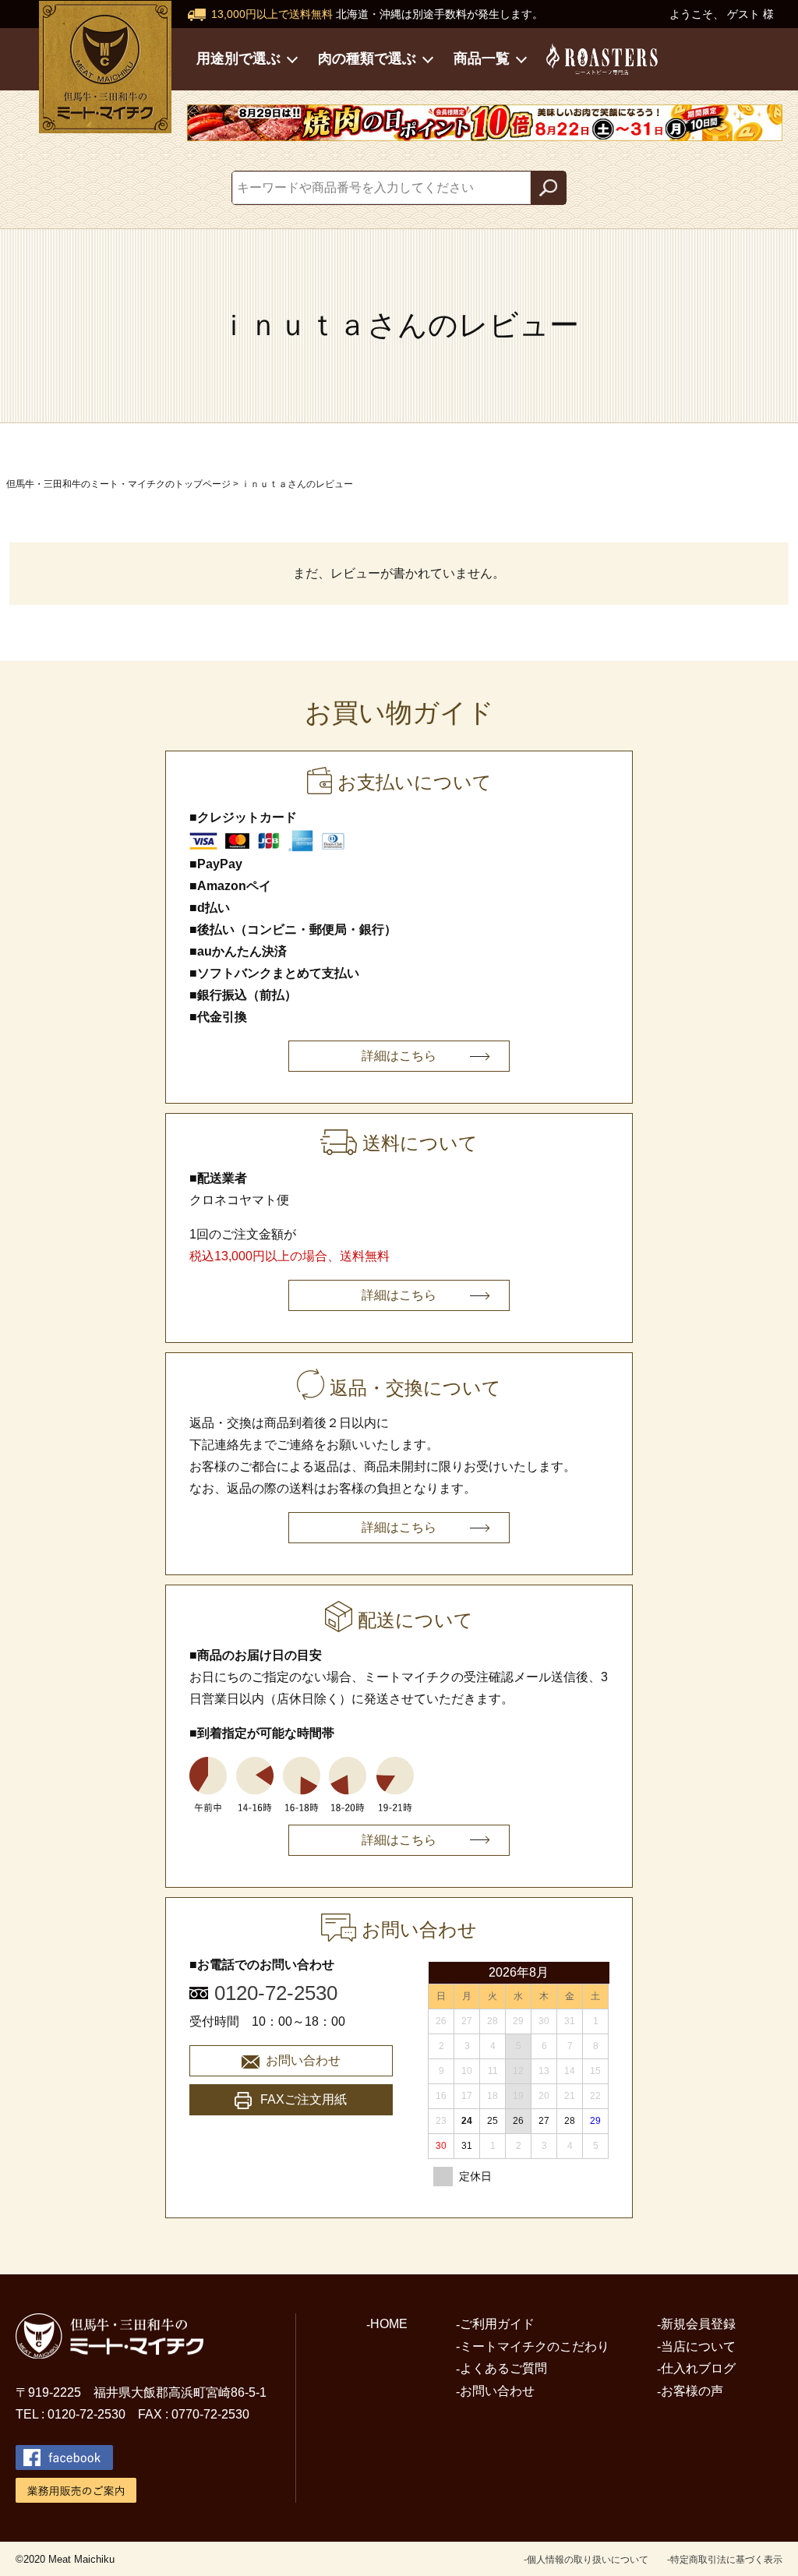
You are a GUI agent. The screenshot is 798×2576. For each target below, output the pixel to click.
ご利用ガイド (497, 2324)
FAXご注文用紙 (304, 2099)
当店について (698, 2346)
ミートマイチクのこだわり (535, 2346)
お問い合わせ (303, 2060)
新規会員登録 (698, 2324)
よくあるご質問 (503, 2368)
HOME (389, 2324)
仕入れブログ (698, 2368)
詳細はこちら (399, 1056)
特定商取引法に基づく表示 (726, 2560)
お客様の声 (692, 2391)
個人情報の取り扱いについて (588, 2560)
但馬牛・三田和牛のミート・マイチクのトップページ (118, 484)
